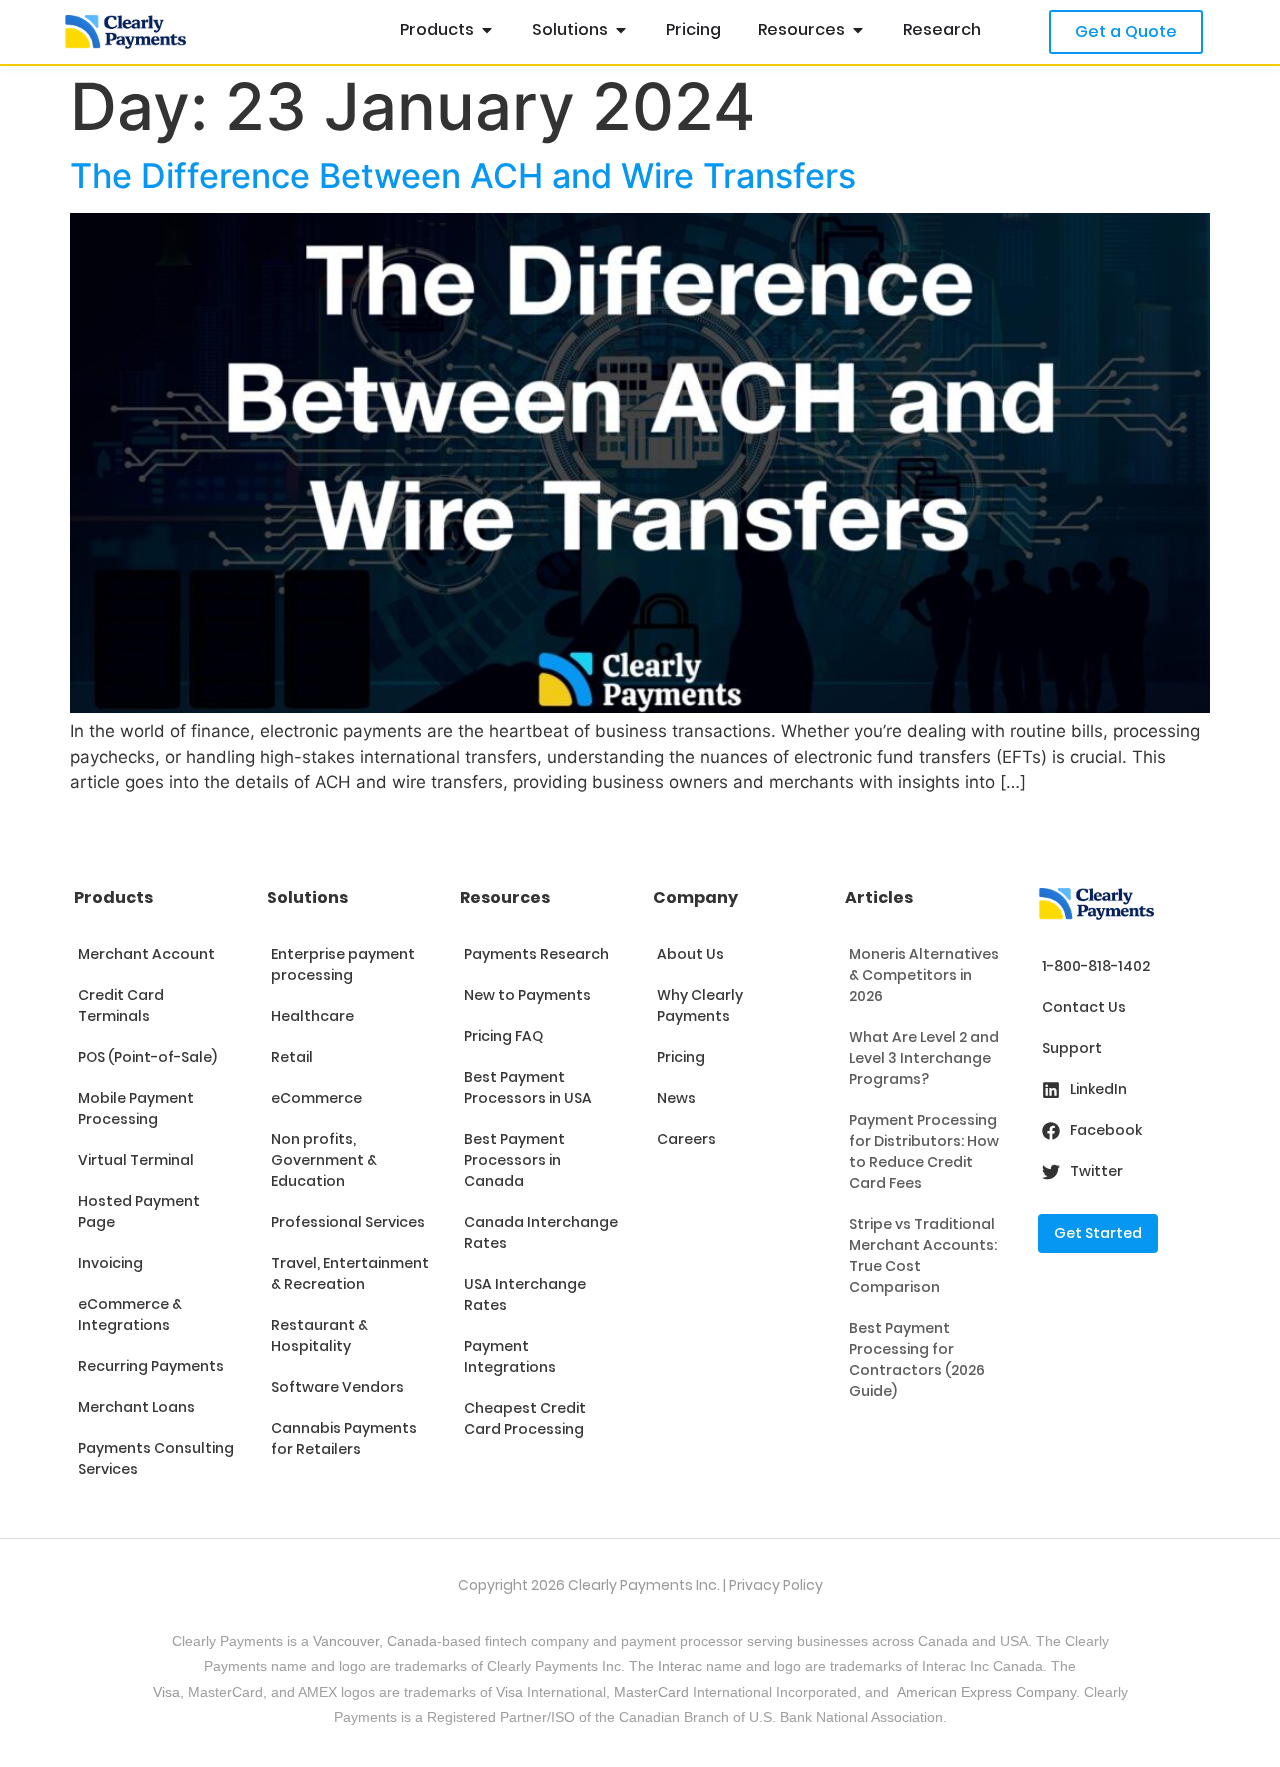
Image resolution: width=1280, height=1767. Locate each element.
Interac (680, 1666)
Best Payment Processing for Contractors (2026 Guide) (917, 1359)
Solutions (307, 897)
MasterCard (651, 1692)
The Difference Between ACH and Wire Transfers (463, 175)
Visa (166, 1692)
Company (695, 897)
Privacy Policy (776, 1585)
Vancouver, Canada (375, 1641)
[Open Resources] (858, 30)
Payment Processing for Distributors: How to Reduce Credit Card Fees (924, 1151)
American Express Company (986, 1692)
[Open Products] (487, 30)
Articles (879, 897)
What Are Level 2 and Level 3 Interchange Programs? (924, 1058)
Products (113, 897)
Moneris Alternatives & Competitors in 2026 (924, 975)
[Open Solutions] (621, 30)
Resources (505, 897)
